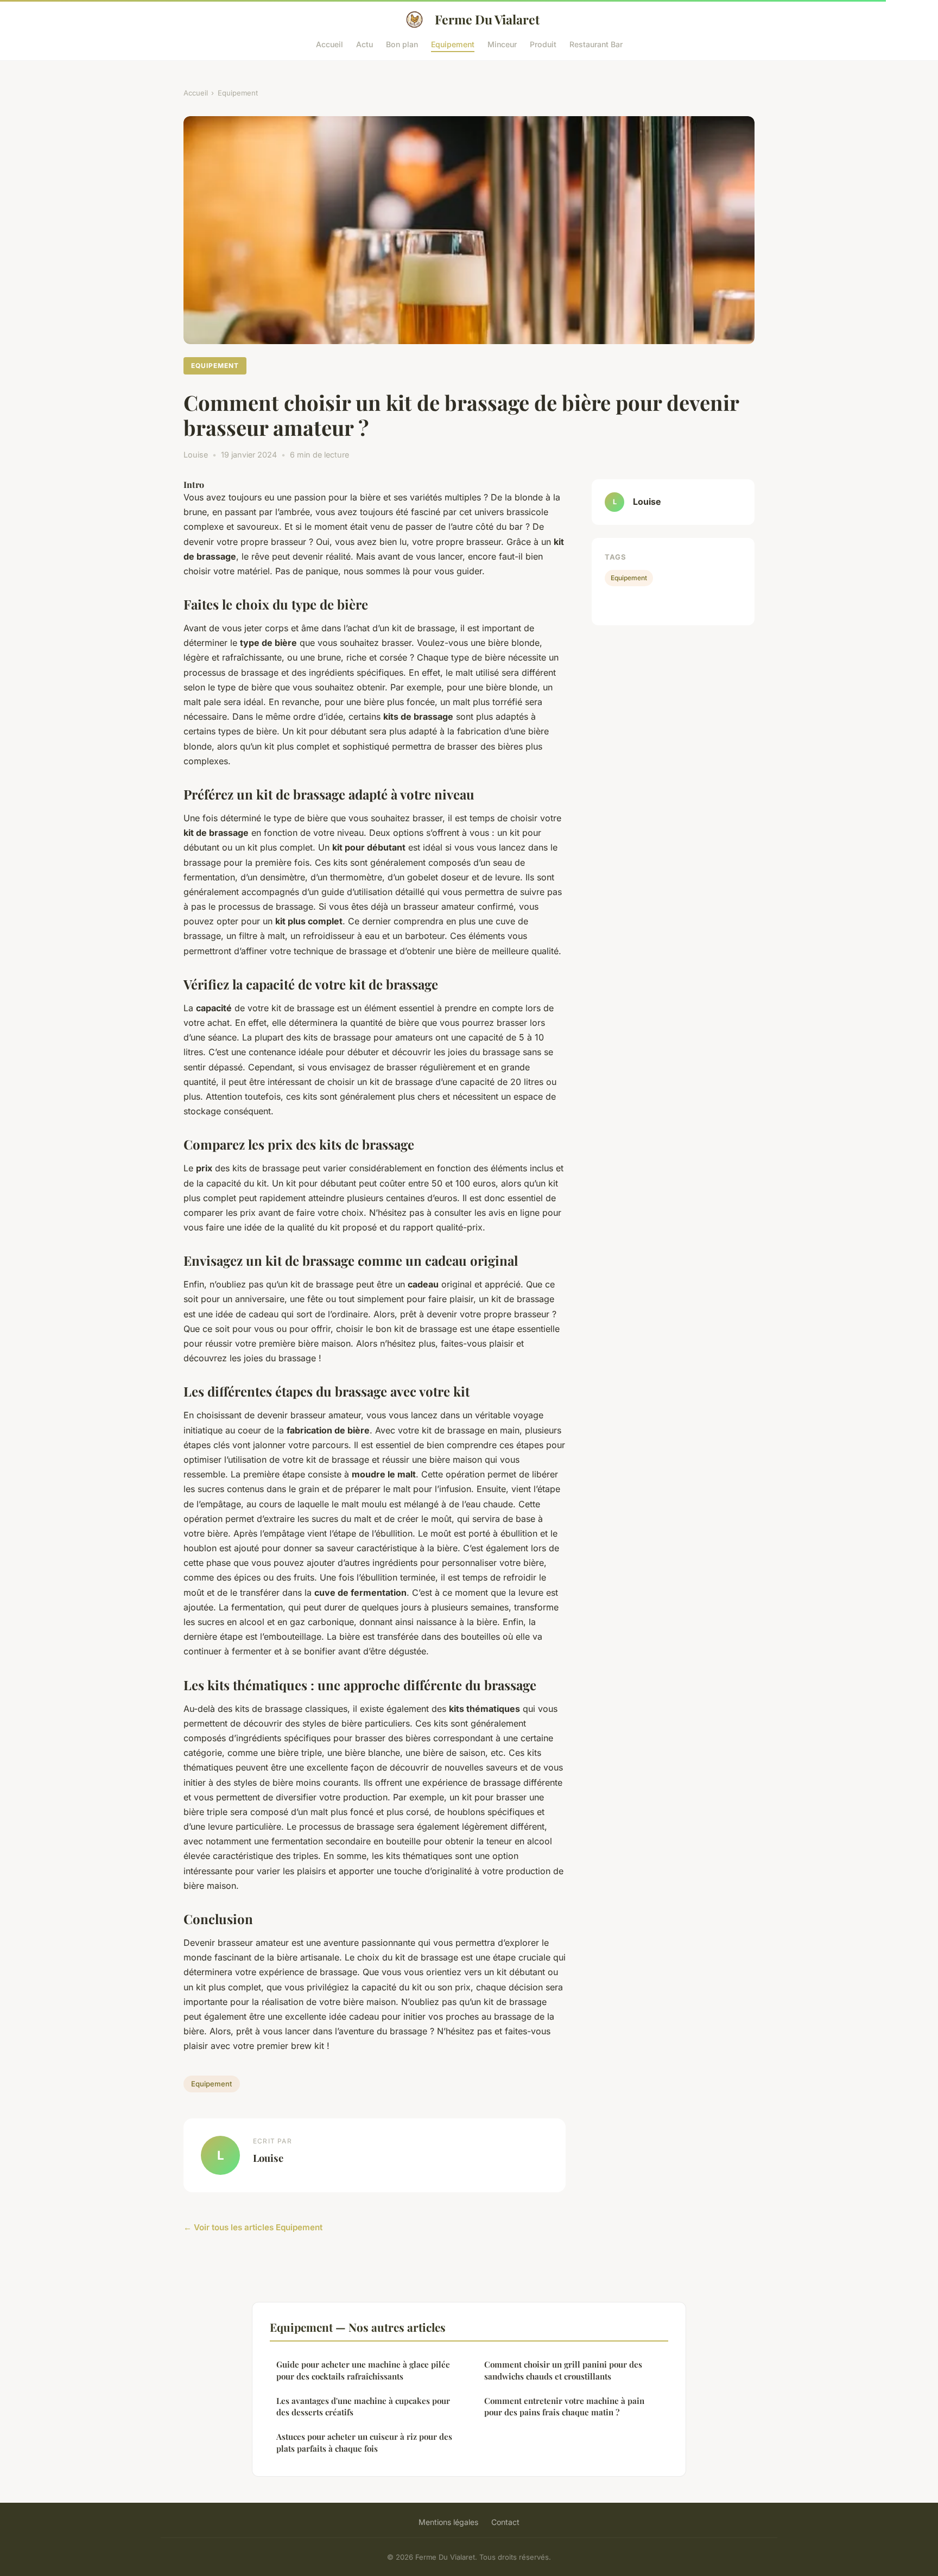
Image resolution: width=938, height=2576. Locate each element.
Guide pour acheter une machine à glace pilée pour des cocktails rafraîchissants (363, 2370)
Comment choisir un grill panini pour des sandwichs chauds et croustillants (563, 2370)
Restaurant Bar (596, 44)
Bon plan (402, 44)
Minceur (502, 44)
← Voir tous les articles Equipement (253, 2227)
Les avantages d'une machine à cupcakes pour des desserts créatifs (363, 2406)
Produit (543, 44)
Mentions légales (448, 2522)
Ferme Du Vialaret (487, 19)
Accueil (329, 44)
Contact (505, 2522)
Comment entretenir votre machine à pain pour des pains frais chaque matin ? (564, 2406)
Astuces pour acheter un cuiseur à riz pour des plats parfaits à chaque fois (364, 2442)
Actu (365, 44)
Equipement (453, 44)
